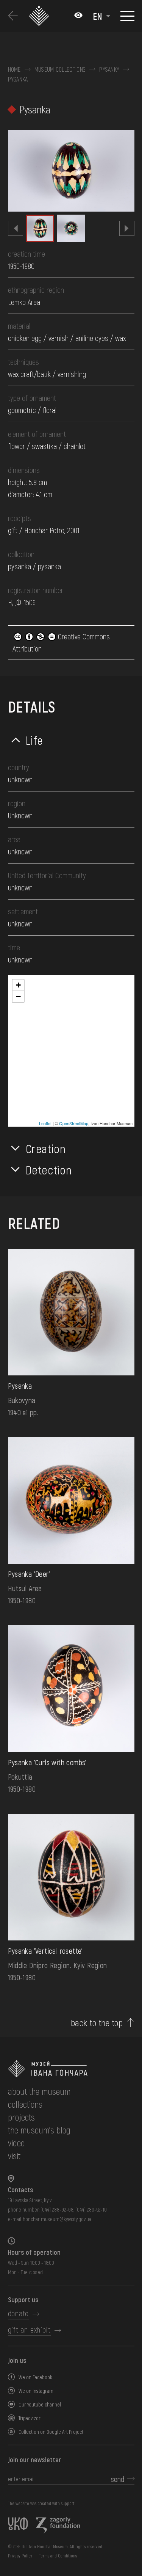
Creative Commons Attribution (61, 642)
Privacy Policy (20, 2556)
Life (35, 740)
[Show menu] (127, 16)
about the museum (39, 2091)
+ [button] (18, 985)
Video (16, 2143)
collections (25, 2104)
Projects (21, 2117)
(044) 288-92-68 (57, 2209)
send (118, 2479)
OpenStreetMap (74, 1123)
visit (14, 2156)
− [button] (18, 996)
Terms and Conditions (58, 2556)
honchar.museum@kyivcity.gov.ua (57, 2219)
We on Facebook (35, 2377)
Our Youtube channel (40, 2404)
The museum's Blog (39, 2130)
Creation (46, 1148)
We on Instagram (36, 2391)
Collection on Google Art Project (51, 2432)
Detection (49, 1169)
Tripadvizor (30, 2418)
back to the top (97, 2023)
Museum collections (60, 69)
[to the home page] (71, 2069)
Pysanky (109, 69)
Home (14, 69)
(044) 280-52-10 (91, 2209)
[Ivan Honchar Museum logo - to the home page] (40, 16)
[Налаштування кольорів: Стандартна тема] (78, 16)
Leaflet (45, 1123)
